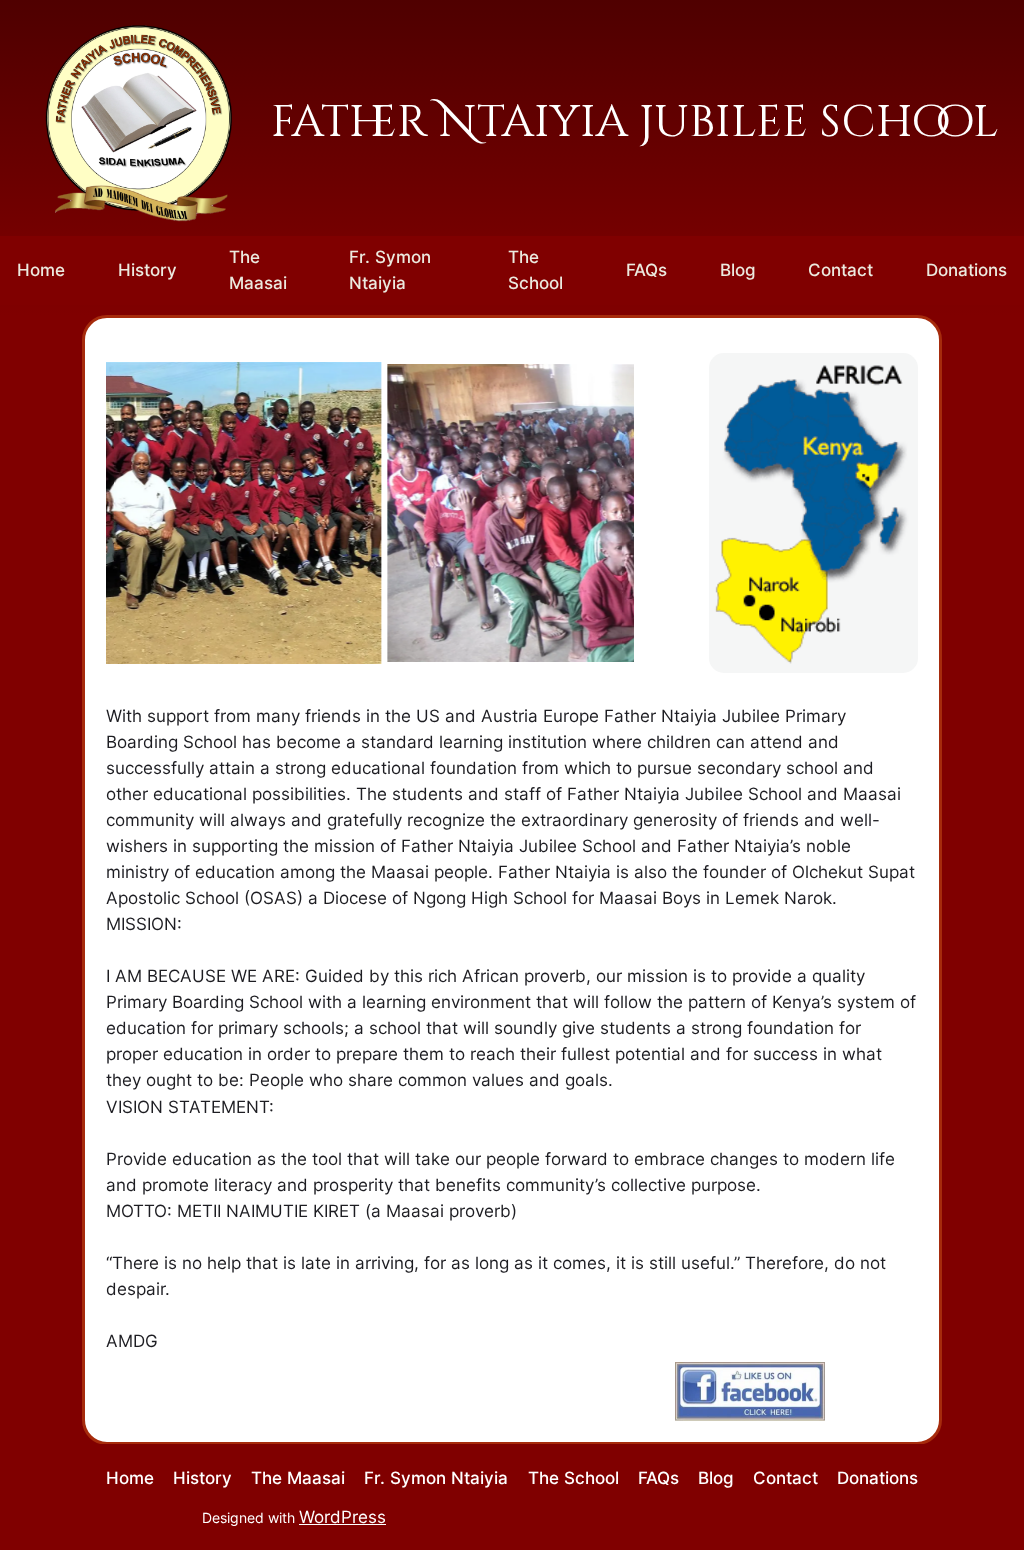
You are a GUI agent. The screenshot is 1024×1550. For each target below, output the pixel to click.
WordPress (342, 1517)
